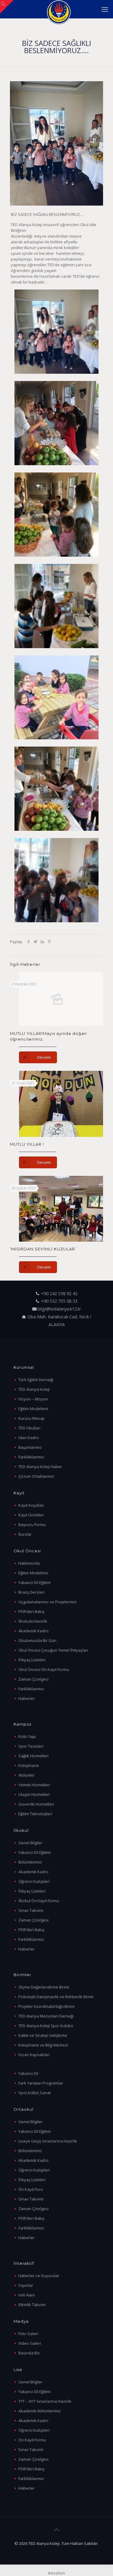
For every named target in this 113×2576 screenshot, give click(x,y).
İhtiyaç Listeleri (32, 1660)
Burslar (25, 1534)
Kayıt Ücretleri (31, 1515)
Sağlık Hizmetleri (33, 1756)
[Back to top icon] (57, 2530)
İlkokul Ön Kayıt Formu (39, 1901)
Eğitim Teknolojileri (35, 1814)
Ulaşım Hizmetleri (34, 1794)
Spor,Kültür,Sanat (35, 2093)
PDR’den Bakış (31, 1611)
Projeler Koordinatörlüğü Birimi (46, 2006)
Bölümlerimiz (30, 1862)
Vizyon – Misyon (33, 1399)
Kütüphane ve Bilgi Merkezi (43, 2045)
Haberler (27, 1698)
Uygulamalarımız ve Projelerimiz (48, 1602)
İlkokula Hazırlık (33, 1621)
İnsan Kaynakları (34, 2055)
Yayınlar (26, 2285)
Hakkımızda (29, 1563)
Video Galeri (30, 2343)
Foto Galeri (28, 2334)
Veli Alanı (27, 2295)
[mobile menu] (105, 9)
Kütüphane (29, 1765)
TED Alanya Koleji (34, 1389)
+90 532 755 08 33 (59, 1301)
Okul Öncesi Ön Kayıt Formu (44, 1669)
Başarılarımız (30, 1447)
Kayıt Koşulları (31, 1505)
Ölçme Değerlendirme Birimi (44, 1987)
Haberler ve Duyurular (39, 2276)
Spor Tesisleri (31, 1746)
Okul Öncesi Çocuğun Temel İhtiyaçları (53, 1650)
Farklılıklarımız (31, 1457)
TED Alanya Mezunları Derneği (46, 2016)
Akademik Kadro (33, 1631)
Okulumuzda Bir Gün (37, 1640)
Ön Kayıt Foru (31, 2189)
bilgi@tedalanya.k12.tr (59, 1309)
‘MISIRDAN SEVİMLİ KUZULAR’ (43, 1249)
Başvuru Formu (32, 1525)
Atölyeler (27, 1775)
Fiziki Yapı (27, 1736)
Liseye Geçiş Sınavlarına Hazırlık (48, 2141)
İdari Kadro (29, 1438)
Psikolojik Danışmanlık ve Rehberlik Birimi (56, 1997)
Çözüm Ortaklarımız (36, 1476)
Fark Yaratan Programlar (41, 2083)
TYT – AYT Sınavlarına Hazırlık (45, 2401)
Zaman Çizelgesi (33, 1679)
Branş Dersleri (31, 1592)
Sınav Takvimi (31, 1910)
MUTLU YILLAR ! (27, 1144)
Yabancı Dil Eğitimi (35, 1582)
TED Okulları (29, 1428)
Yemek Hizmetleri (34, 1785)
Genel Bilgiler (30, 1843)
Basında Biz (29, 2353)
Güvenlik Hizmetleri (36, 1804)
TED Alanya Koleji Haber (40, 1467)
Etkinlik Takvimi (32, 2305)
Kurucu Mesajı (31, 1418)
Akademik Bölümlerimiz (40, 2411)
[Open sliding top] (7, 7)
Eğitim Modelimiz (33, 1409)
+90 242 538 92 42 (59, 1293)
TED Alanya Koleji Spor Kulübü (46, 2026)
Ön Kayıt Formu (32, 2440)
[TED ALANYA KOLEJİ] (59, 9)
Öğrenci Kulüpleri (34, 1881)
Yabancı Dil (28, 2073)
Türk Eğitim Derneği (36, 1380)
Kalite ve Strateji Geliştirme (43, 2035)
